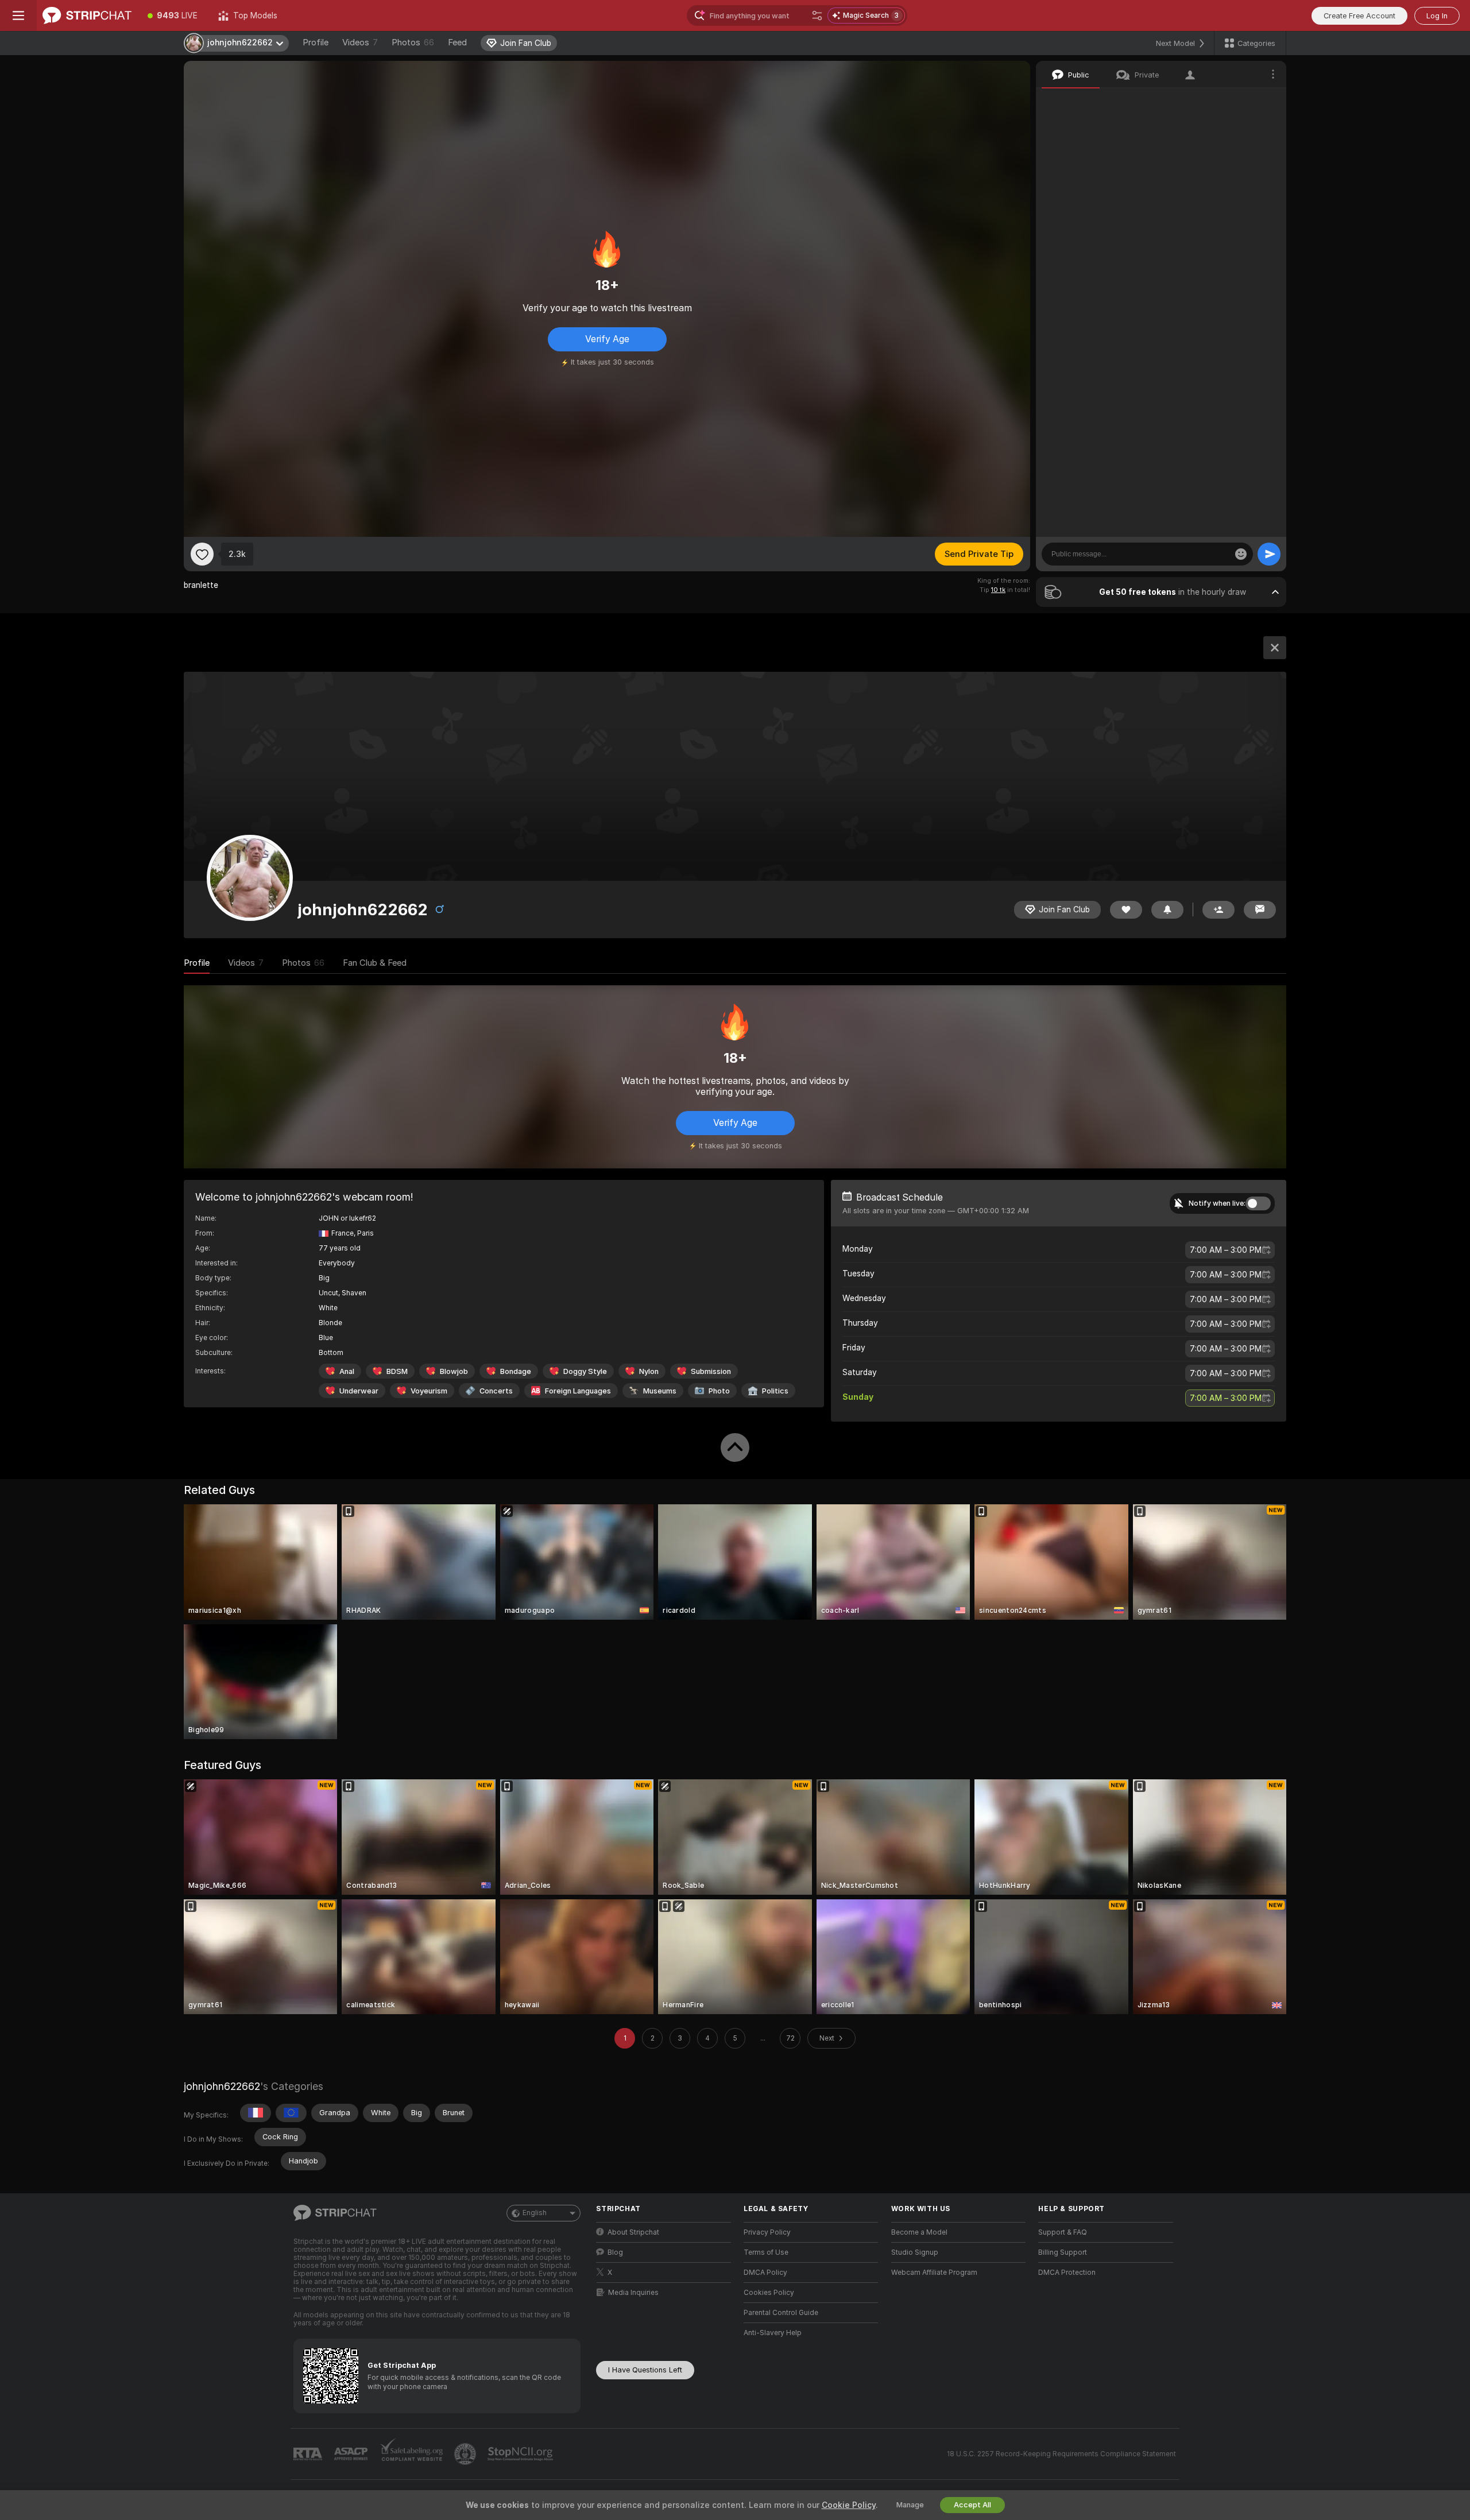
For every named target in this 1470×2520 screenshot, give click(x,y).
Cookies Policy (769, 2293)
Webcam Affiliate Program (934, 2273)
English (535, 2213)
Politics (775, 1391)
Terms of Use (766, 2252)
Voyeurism (429, 1391)
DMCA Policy (765, 2273)
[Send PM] (1260, 910)
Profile (316, 42)
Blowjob (454, 1371)
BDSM (397, 1371)
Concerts (496, 1391)
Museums (660, 1391)
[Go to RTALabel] (309, 2454)
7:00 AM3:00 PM (1226, 1250)
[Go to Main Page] (87, 16)
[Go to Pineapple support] (466, 2454)
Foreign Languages (578, 1391)
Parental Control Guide (781, 2313)
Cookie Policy (849, 2505)
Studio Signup (915, 2252)
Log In (1437, 16)
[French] (256, 2113)
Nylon (649, 1371)
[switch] (1258, 1203)
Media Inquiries (633, 2293)
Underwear (359, 1391)
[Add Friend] (1218, 910)
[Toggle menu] (18, 16)
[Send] (1269, 554)
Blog (615, 2252)
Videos (360, 42)
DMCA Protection (1067, 2273)
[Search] (817, 16)
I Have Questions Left (645, 2370)
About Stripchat (633, 2232)
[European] (291, 2113)
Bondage (516, 1371)
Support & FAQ (1063, 2232)
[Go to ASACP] (352, 2454)
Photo (719, 1391)
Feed (457, 42)
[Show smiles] (1241, 554)
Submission (711, 1371)
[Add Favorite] (202, 554)
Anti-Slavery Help (773, 2333)
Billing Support (1063, 2252)
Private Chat (1239, 100)
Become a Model (919, 2232)
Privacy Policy (767, 2232)
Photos (413, 42)
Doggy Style (585, 1371)
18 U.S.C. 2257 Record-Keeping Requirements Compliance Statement (1061, 2454)
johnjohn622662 (222, 2086)
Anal (347, 1371)
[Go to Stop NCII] (521, 2454)
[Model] (1275, 648)
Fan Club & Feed (375, 963)
